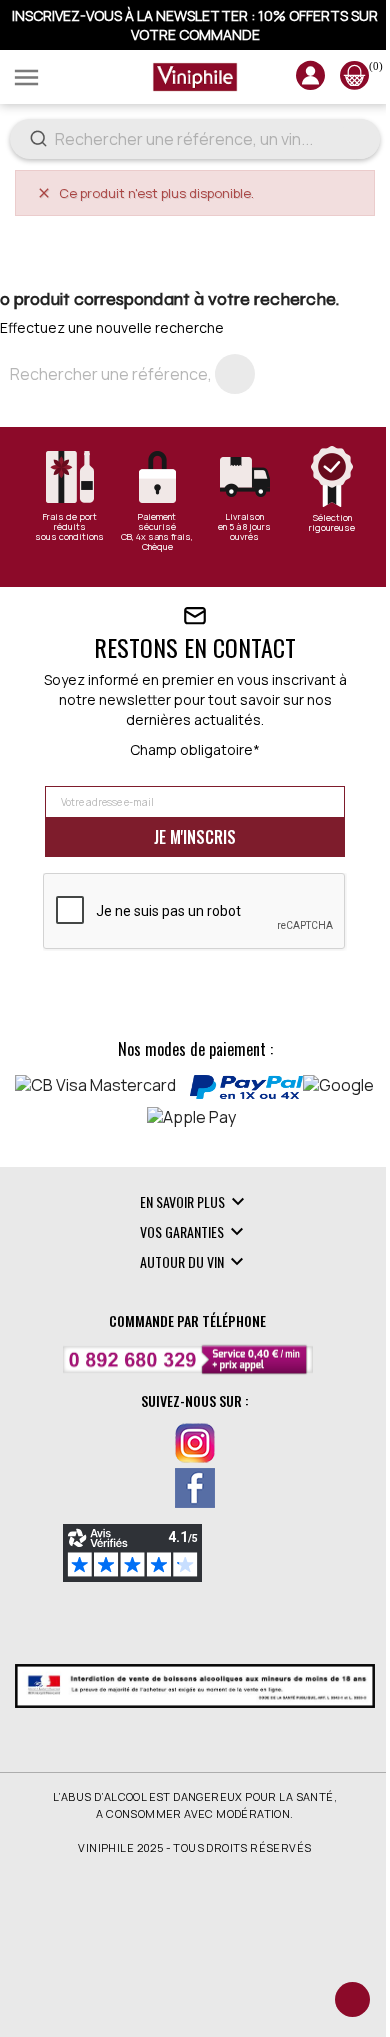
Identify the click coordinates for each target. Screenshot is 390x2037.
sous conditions (69, 537)
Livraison (244, 517)
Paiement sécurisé (157, 522)
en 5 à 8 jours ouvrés (244, 532)
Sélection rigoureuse (332, 523)
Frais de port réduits (70, 522)
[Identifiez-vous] (310, 83)
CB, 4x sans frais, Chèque (157, 542)
